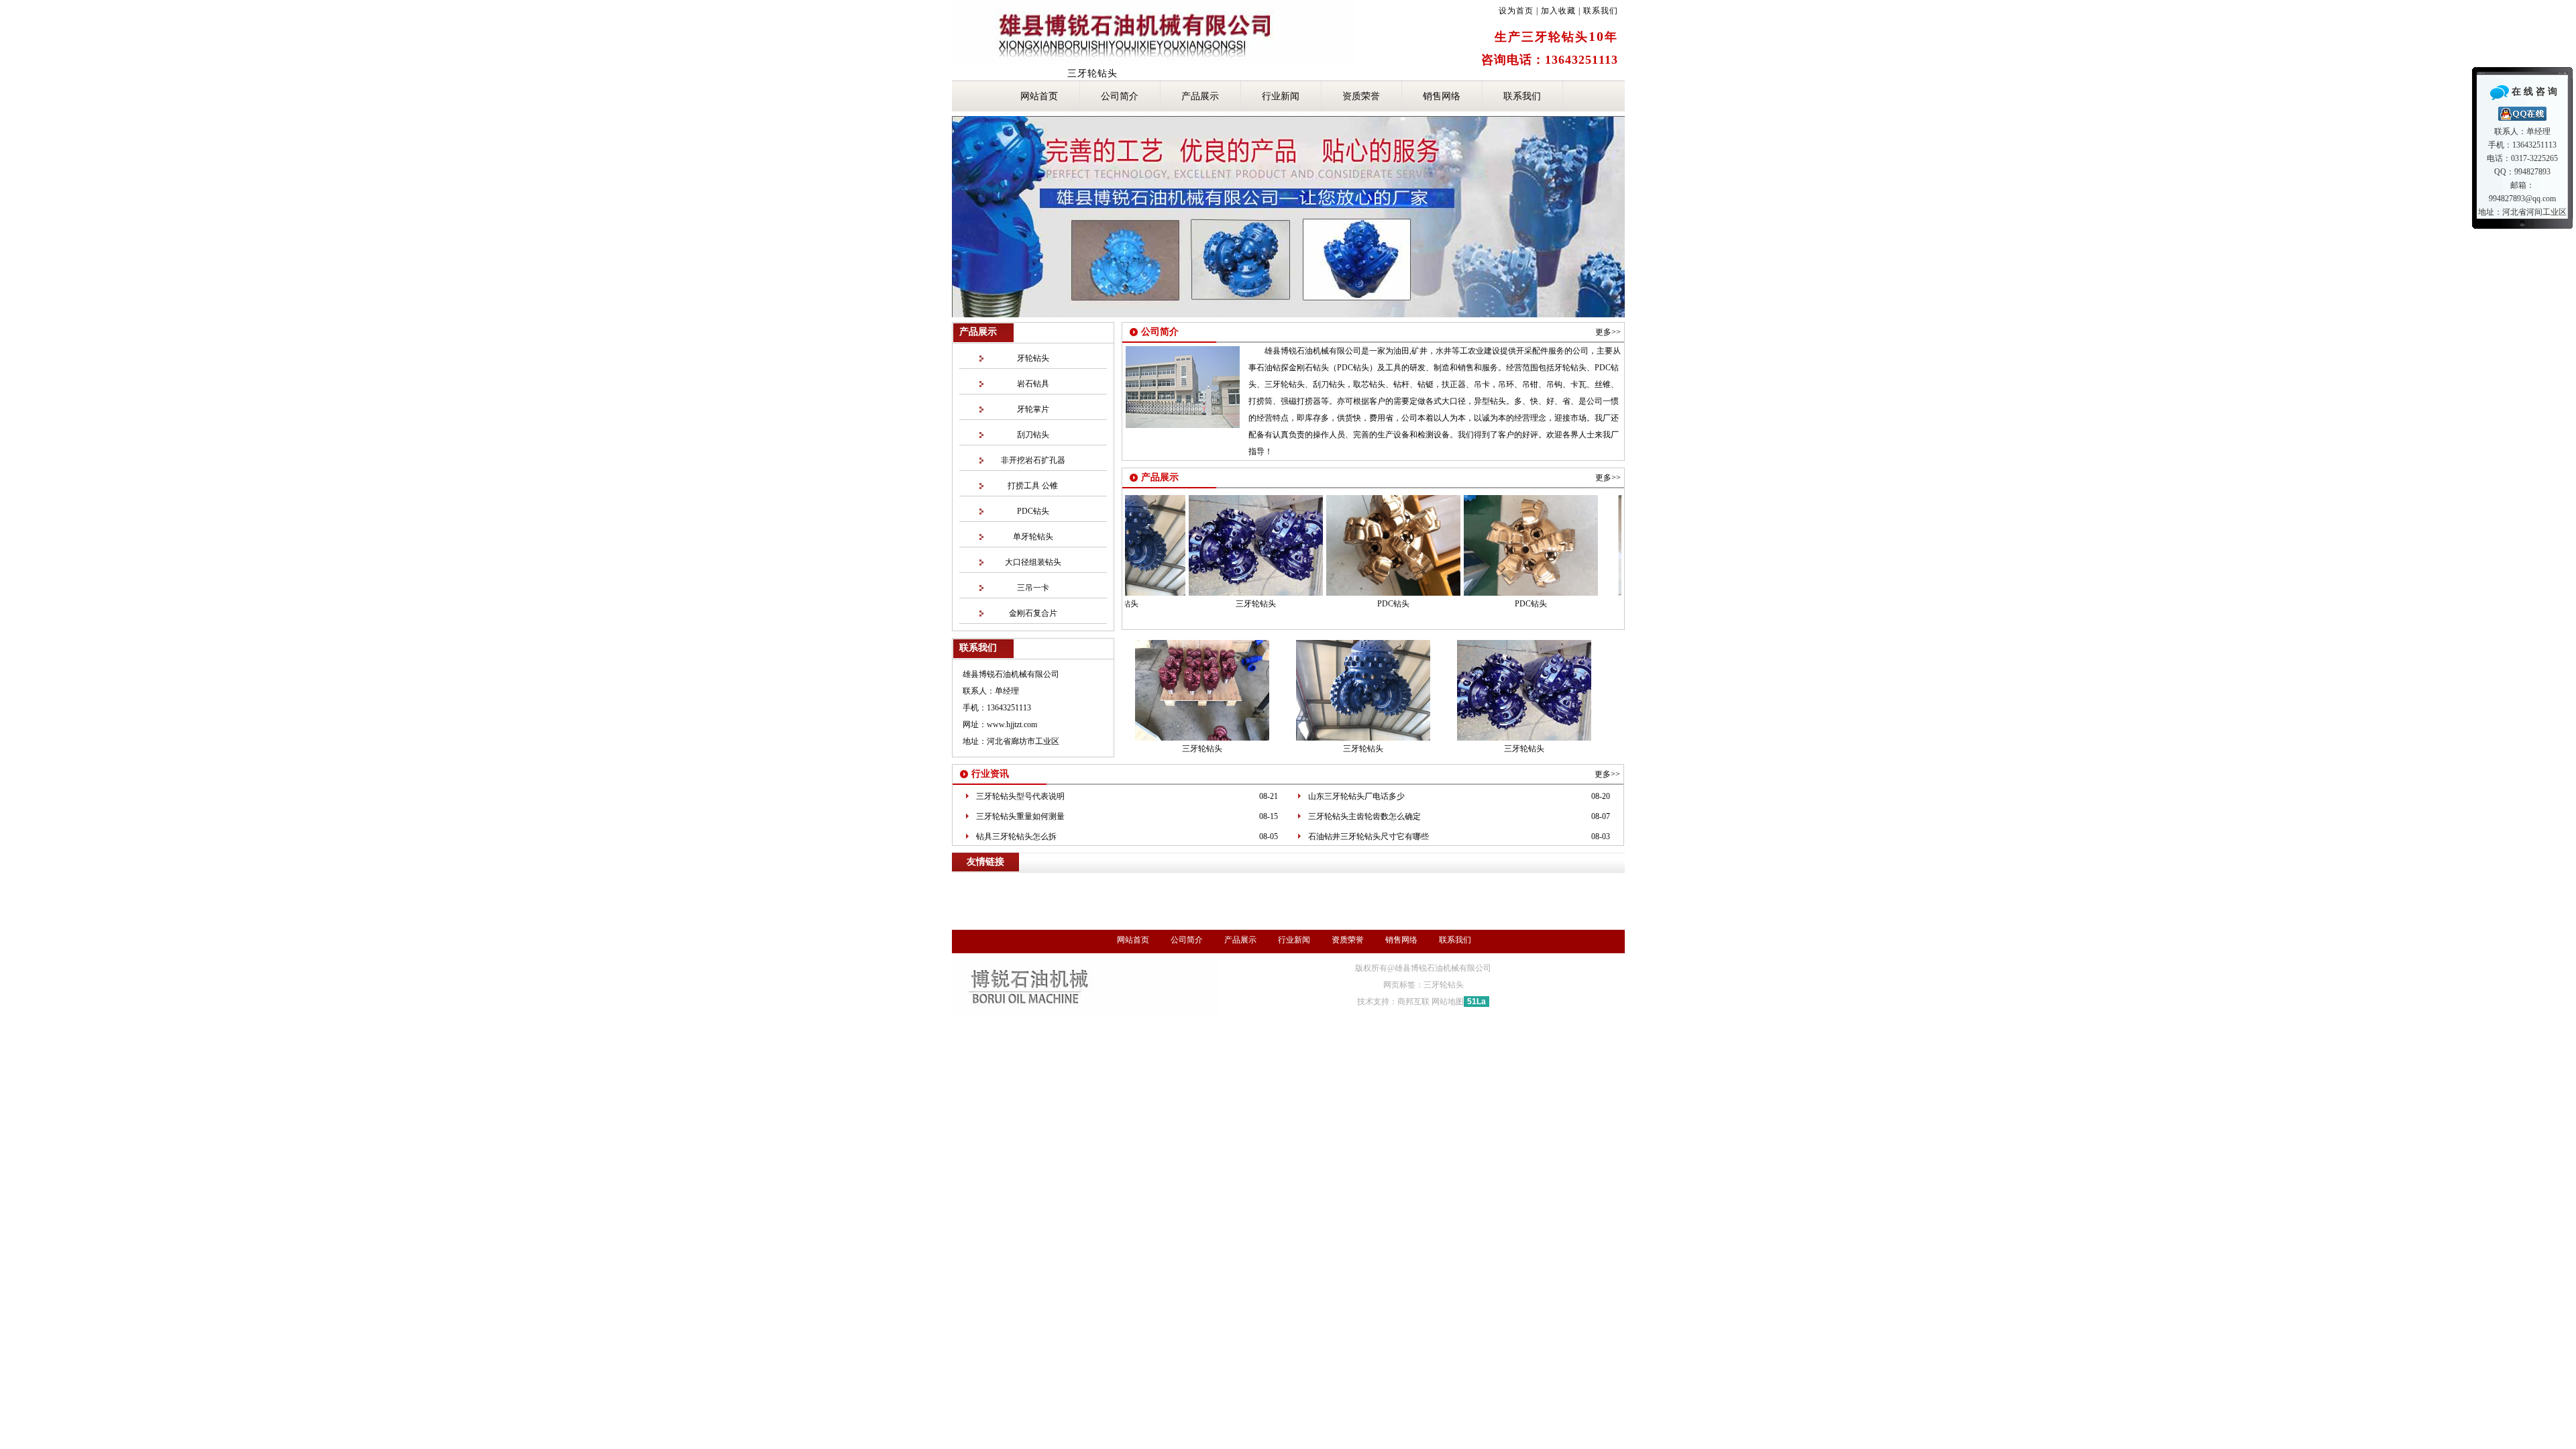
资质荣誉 (1361, 96)
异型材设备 (1336, 890)
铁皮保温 (1279, 901)
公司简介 (1120, 96)
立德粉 (1478, 912)
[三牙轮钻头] (1219, 593)
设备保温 (1556, 901)
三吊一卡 (1033, 588)
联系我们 (1601, 11)
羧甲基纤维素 (1116, 924)
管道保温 (1421, 901)
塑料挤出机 (1038, 890)
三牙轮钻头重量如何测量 (1020, 816)
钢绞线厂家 (1051, 878)
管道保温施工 (1135, 912)
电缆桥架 (973, 924)
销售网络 (1442, 96)
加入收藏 (1558, 11)
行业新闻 (1281, 96)
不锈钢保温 (1373, 901)
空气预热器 (1523, 912)
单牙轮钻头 (1033, 537)
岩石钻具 (1033, 384)
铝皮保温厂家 (1005, 912)
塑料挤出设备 (1279, 890)
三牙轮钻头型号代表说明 (1020, 796)
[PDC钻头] (1356, 593)
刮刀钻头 (1033, 435)
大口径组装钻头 (1033, 562)
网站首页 (1039, 96)
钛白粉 (1245, 912)
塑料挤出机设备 (1397, 890)
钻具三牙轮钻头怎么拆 (1016, 837)
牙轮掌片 (1033, 409)
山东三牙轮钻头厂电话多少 (1356, 796)
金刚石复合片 (1033, 613)
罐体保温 (1466, 901)
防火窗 (1014, 924)
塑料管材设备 (1148, 890)
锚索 (1153, 878)
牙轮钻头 (1033, 358)
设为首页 (1516, 11)
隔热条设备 (1091, 890)
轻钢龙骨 (1437, 912)
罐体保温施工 (1196, 912)
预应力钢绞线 (1108, 878)
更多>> (1608, 332)
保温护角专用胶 (1584, 912)
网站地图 (1448, 1002)
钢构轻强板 (1290, 912)
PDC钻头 (1033, 511)
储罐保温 (1511, 901)
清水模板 (1339, 912)
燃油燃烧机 (1059, 924)
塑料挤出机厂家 (1466, 890)
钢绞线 (1006, 878)
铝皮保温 (1324, 901)
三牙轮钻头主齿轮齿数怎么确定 (1364, 816)
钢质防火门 (1263, 924)
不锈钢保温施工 (1070, 912)
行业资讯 (990, 774)
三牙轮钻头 (1219, 604)
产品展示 (1200, 96)
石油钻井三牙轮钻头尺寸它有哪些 (1368, 837)
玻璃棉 (969, 878)
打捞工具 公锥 (1033, 486)
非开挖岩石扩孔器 (1033, 460)
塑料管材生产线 (1214, 890)
